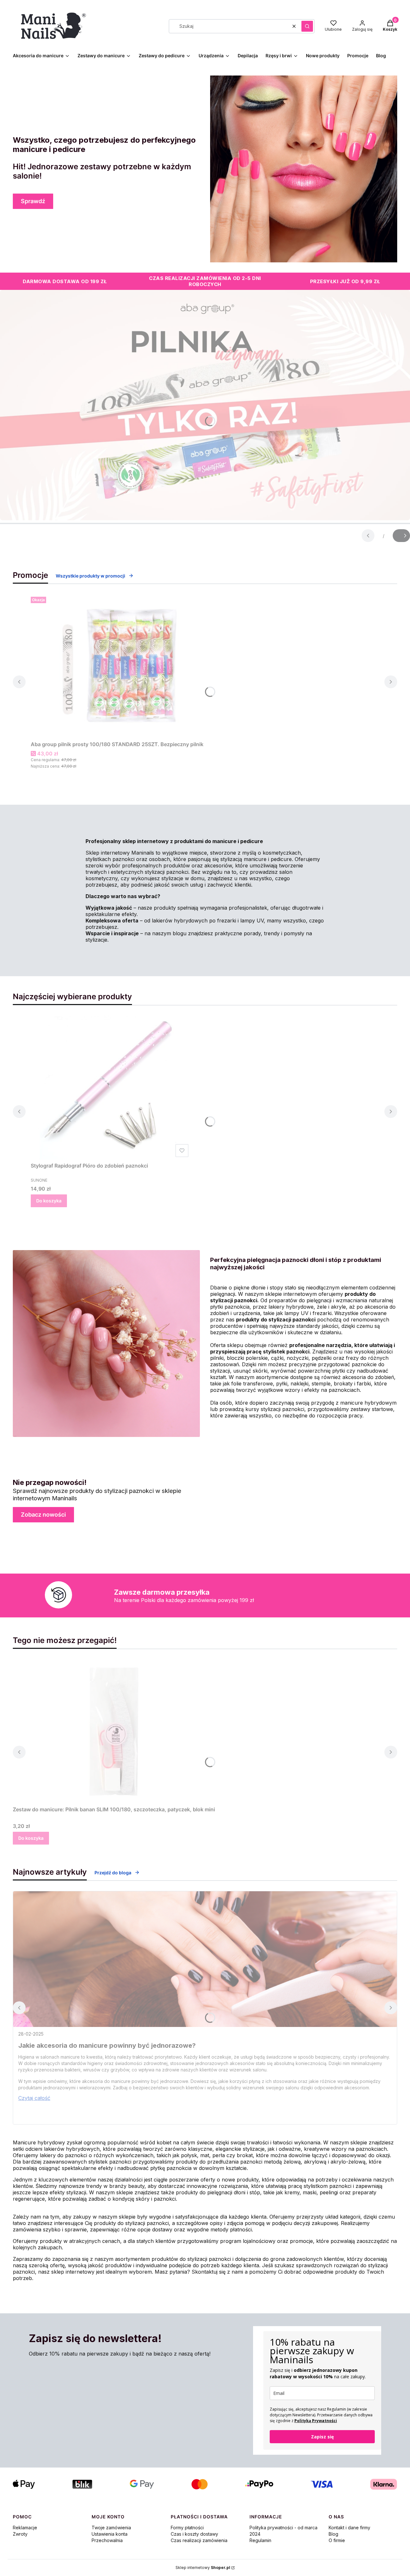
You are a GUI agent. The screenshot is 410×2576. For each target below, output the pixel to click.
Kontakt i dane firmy (349, 2528)
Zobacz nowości (43, 1515)
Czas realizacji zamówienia (199, 2540)
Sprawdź (33, 201)
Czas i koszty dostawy (194, 2534)
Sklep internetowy (203, 2568)
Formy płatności (187, 2528)
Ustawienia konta (110, 2534)
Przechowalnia (107, 2540)
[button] (307, 26)
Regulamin (260, 2540)
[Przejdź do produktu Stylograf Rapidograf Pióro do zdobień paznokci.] (111, 1088)
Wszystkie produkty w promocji (90, 576)
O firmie (337, 2540)
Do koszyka (49, 1201)
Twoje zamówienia (111, 2528)
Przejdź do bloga (113, 1873)
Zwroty (20, 2534)
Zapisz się (322, 2437)
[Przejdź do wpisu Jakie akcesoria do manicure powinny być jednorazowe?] (205, 1959)
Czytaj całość (34, 2098)
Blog (333, 2534)
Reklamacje (25, 2528)
